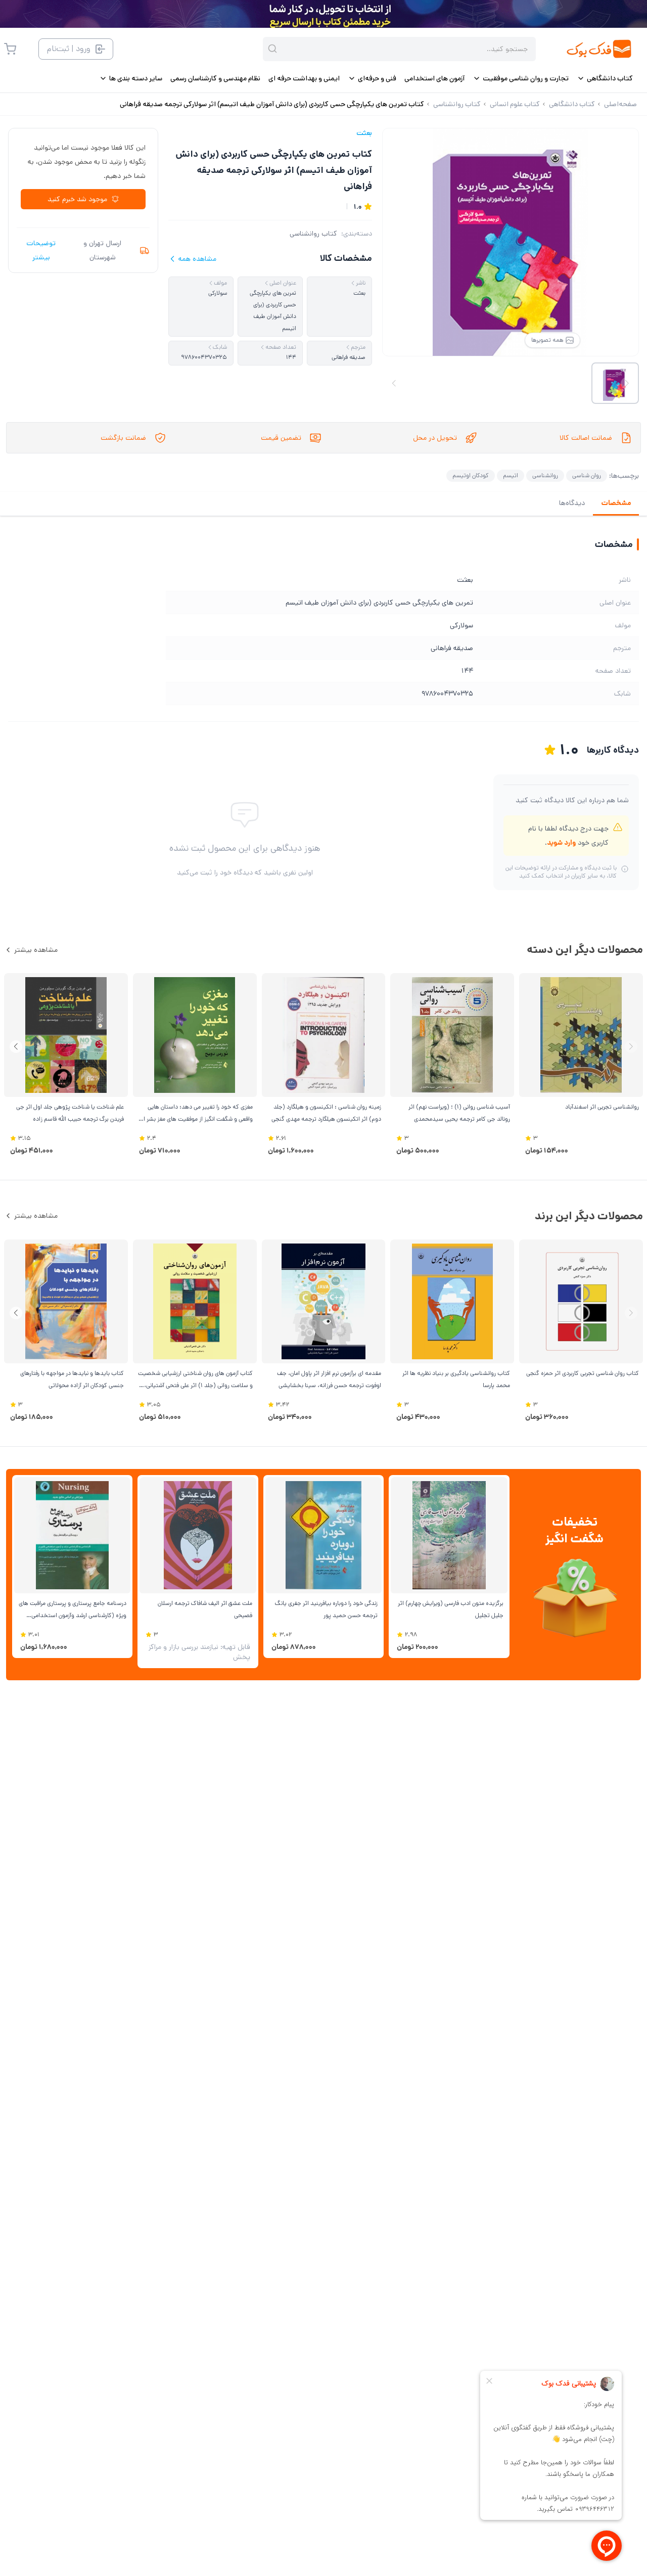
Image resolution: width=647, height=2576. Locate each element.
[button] (16, 1047)
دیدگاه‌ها (572, 503)
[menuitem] (605, 78)
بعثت (364, 133)
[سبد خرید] (10, 49)
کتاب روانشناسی (313, 234)
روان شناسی (587, 475)
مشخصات (616, 503)
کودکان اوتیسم (471, 475)
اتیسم (511, 475)
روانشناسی (545, 475)
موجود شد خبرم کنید (77, 199)
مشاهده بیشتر (36, 950)
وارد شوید (561, 843)
